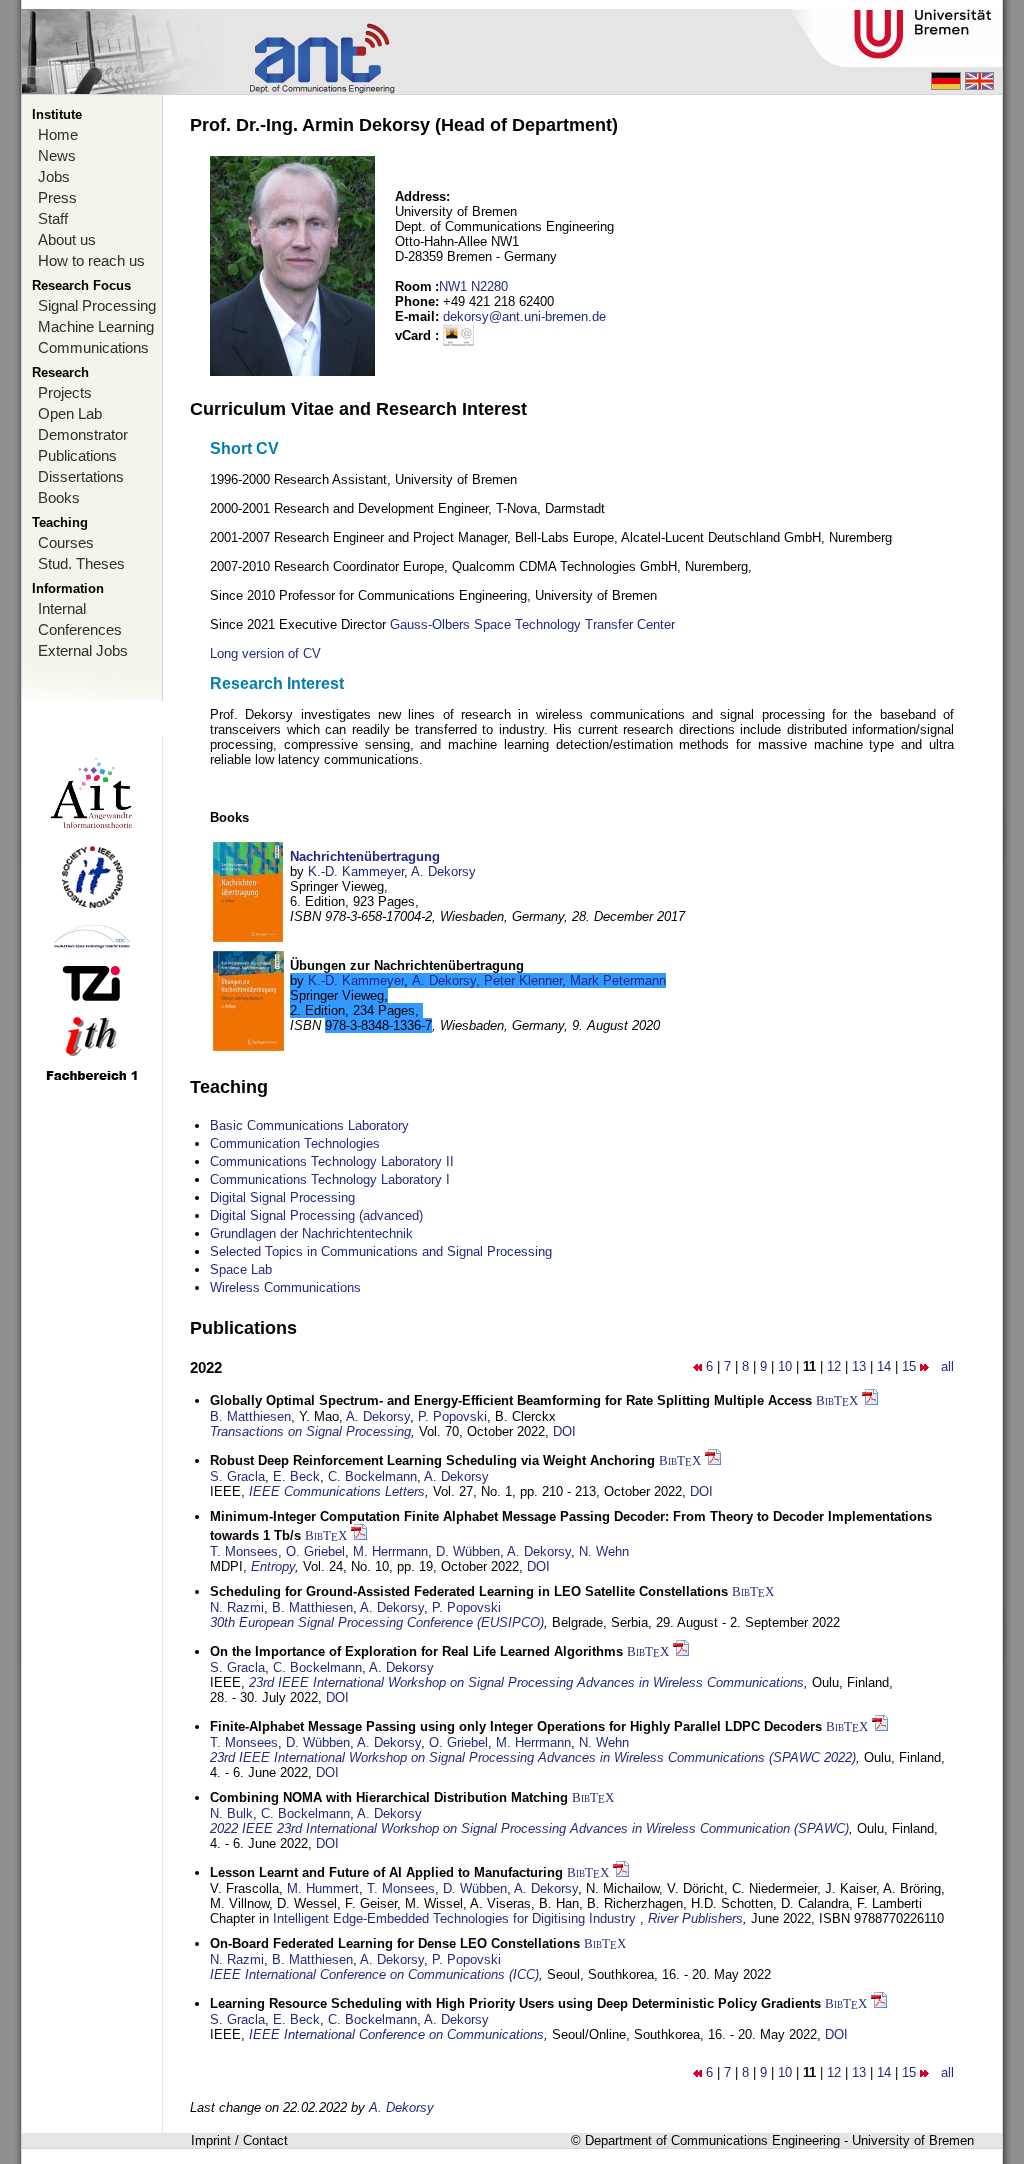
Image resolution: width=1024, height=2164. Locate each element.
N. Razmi (237, 1607)
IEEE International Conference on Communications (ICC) (374, 1974)
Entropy (273, 1566)
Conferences (80, 629)
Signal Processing (97, 305)
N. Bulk (231, 1813)
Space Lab (241, 1269)
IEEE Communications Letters (337, 1491)
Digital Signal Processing (282, 1197)
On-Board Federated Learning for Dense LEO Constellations (395, 1943)
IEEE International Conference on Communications (396, 2034)
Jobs (54, 176)
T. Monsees (244, 1551)
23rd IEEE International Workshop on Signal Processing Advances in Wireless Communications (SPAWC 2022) (533, 1757)
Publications (77, 455)
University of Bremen (913, 2140)
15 (909, 1366)
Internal (62, 608)
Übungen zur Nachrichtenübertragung (407, 965)
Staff (53, 218)
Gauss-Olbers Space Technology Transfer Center (532, 624)
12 (834, 1366)
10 (785, 1366)
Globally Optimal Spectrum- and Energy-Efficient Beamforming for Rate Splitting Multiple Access (511, 1400)
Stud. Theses (81, 563)
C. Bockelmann (372, 1476)
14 (884, 1366)
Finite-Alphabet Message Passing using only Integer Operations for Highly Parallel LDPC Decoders (516, 1726)
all (947, 1366)
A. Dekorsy (443, 871)
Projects (65, 392)
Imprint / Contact (239, 2140)
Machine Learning (96, 326)
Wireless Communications (285, 1287)
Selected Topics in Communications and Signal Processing (381, 1251)
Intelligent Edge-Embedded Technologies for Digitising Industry (456, 1918)
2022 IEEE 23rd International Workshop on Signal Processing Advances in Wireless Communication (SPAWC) (529, 1828)
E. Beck (296, 1476)
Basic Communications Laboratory (309, 1125)
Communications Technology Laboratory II (332, 1161)
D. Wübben (468, 1551)
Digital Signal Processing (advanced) (316, 1215)
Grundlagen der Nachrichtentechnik (311, 1233)
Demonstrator (83, 434)
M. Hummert (323, 1888)
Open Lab (70, 413)
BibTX (837, 1400)
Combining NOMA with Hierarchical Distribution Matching (389, 1797)
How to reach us (91, 260)
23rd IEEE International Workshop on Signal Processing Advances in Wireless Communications (526, 1682)
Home (58, 134)
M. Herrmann (390, 1551)
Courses (66, 542)
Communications (93, 347)
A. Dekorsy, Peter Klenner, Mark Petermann (539, 980)
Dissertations (81, 476)
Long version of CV (265, 653)
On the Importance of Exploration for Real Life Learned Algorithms (416, 1651)
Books (59, 497)
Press (57, 197)
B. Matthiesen (250, 1416)
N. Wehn (604, 1551)
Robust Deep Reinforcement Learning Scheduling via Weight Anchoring (432, 1460)
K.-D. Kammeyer (356, 871)
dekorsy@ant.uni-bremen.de (524, 316)
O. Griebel (315, 1551)
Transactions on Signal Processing (310, 1431)
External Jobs (83, 650)
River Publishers (695, 1918)
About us (67, 239)
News (57, 155)
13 (859, 1366)
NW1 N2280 (473, 286)
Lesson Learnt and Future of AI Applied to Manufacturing (386, 1872)
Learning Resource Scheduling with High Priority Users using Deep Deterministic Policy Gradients (515, 2003)
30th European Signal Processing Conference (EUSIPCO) (377, 1622)
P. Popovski (452, 1416)
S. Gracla (237, 1476)
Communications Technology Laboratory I (330, 1179)
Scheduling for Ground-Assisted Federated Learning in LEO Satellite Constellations (469, 1591)
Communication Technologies (295, 1143)
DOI (564, 1431)
